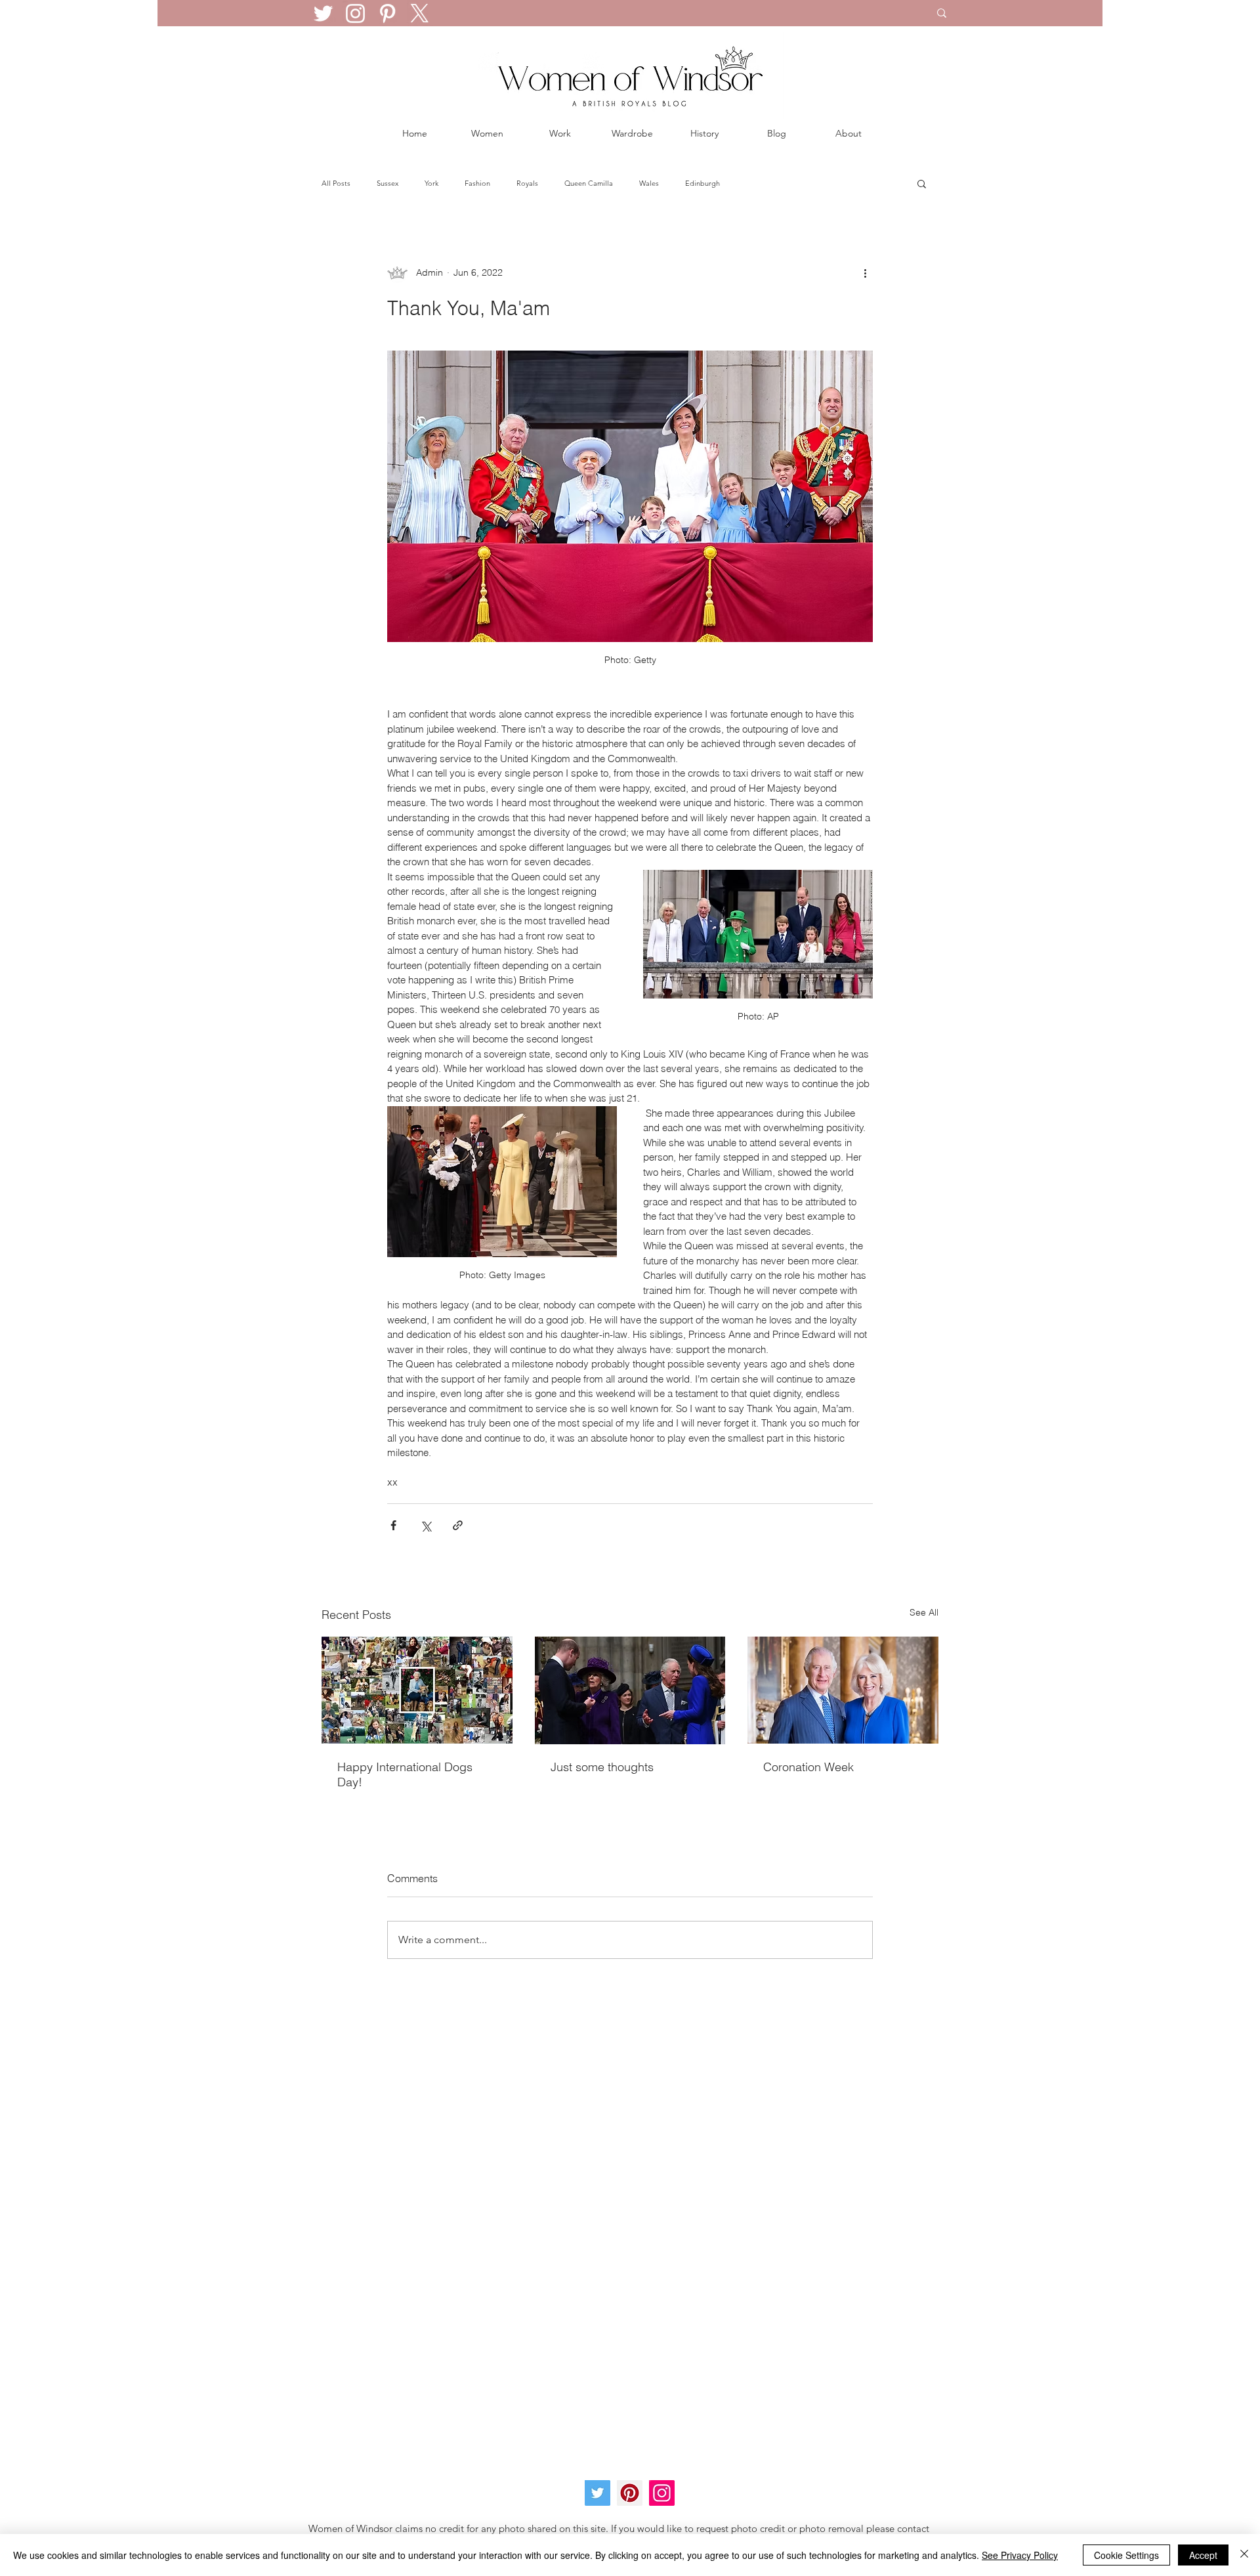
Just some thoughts (602, 1767)
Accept (1203, 2555)
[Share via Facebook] (393, 1525)
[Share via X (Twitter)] (426, 1525)
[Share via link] (458, 1525)
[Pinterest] (388, 13)
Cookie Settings (1126, 2555)
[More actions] (865, 272)
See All (924, 1612)
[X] (420, 13)
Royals (527, 183)
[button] (922, 183)
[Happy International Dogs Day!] (417, 1690)
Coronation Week (808, 1767)
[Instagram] (355, 13)
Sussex (388, 183)
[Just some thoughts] (630, 1690)
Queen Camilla (589, 183)
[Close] (1244, 2555)
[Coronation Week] (843, 1690)
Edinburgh (703, 183)
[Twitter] (323, 13)
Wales (649, 183)
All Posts (336, 183)
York (431, 183)
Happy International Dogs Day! (405, 1774)
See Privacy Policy (1020, 2555)
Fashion (477, 183)
